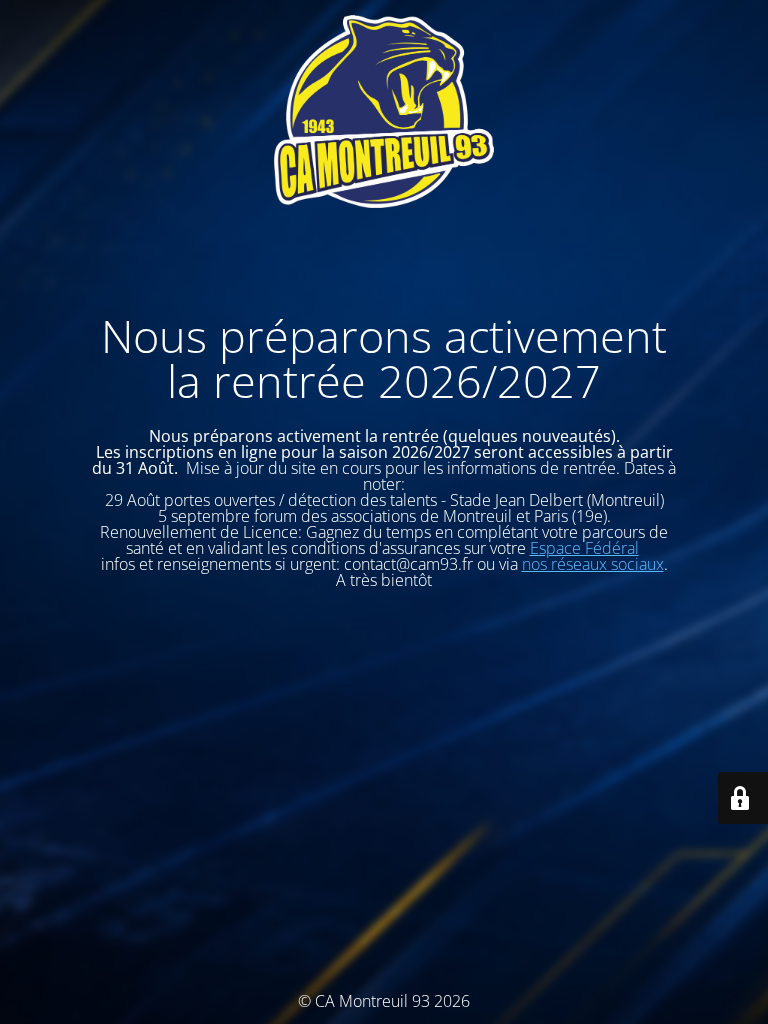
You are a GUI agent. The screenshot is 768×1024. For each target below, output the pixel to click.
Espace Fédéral (584, 548)
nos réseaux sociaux (593, 564)
